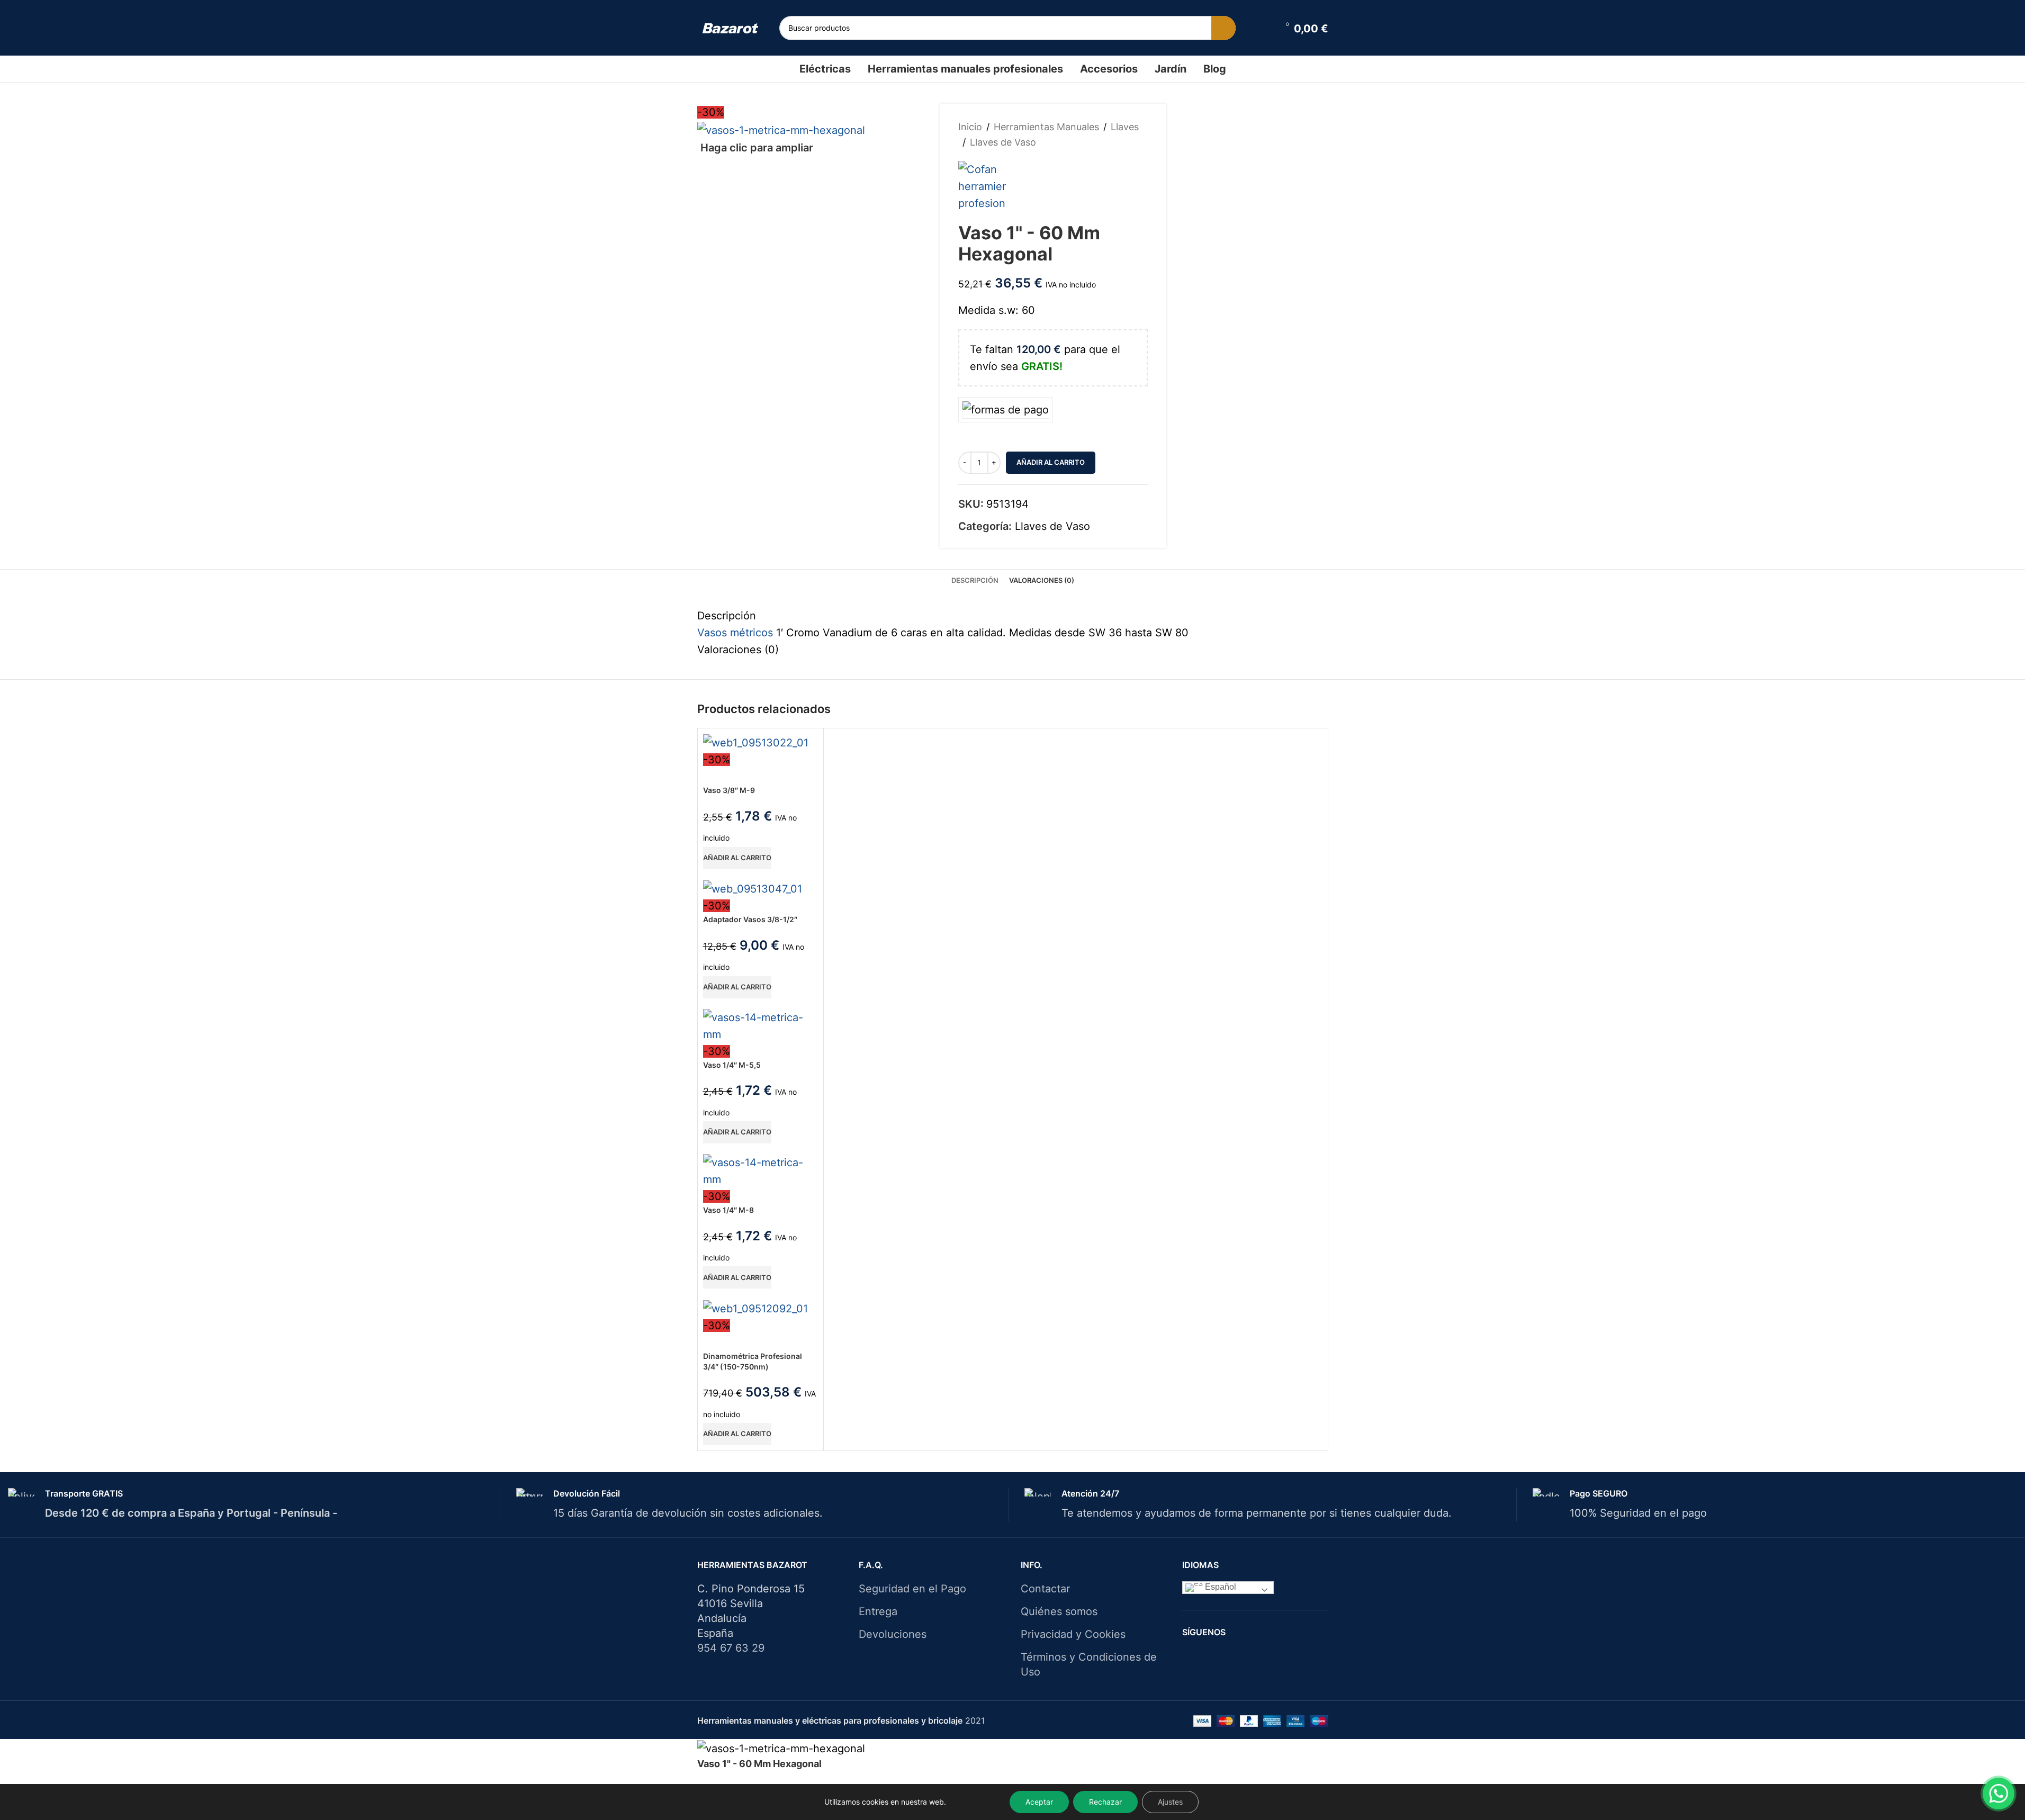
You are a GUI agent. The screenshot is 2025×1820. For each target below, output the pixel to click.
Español (1219, 1587)
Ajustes (1170, 1802)
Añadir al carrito (1051, 462)
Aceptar (1039, 1802)
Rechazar (1105, 1802)
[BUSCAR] (1223, 28)
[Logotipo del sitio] (730, 28)
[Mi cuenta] (1264, 28)
